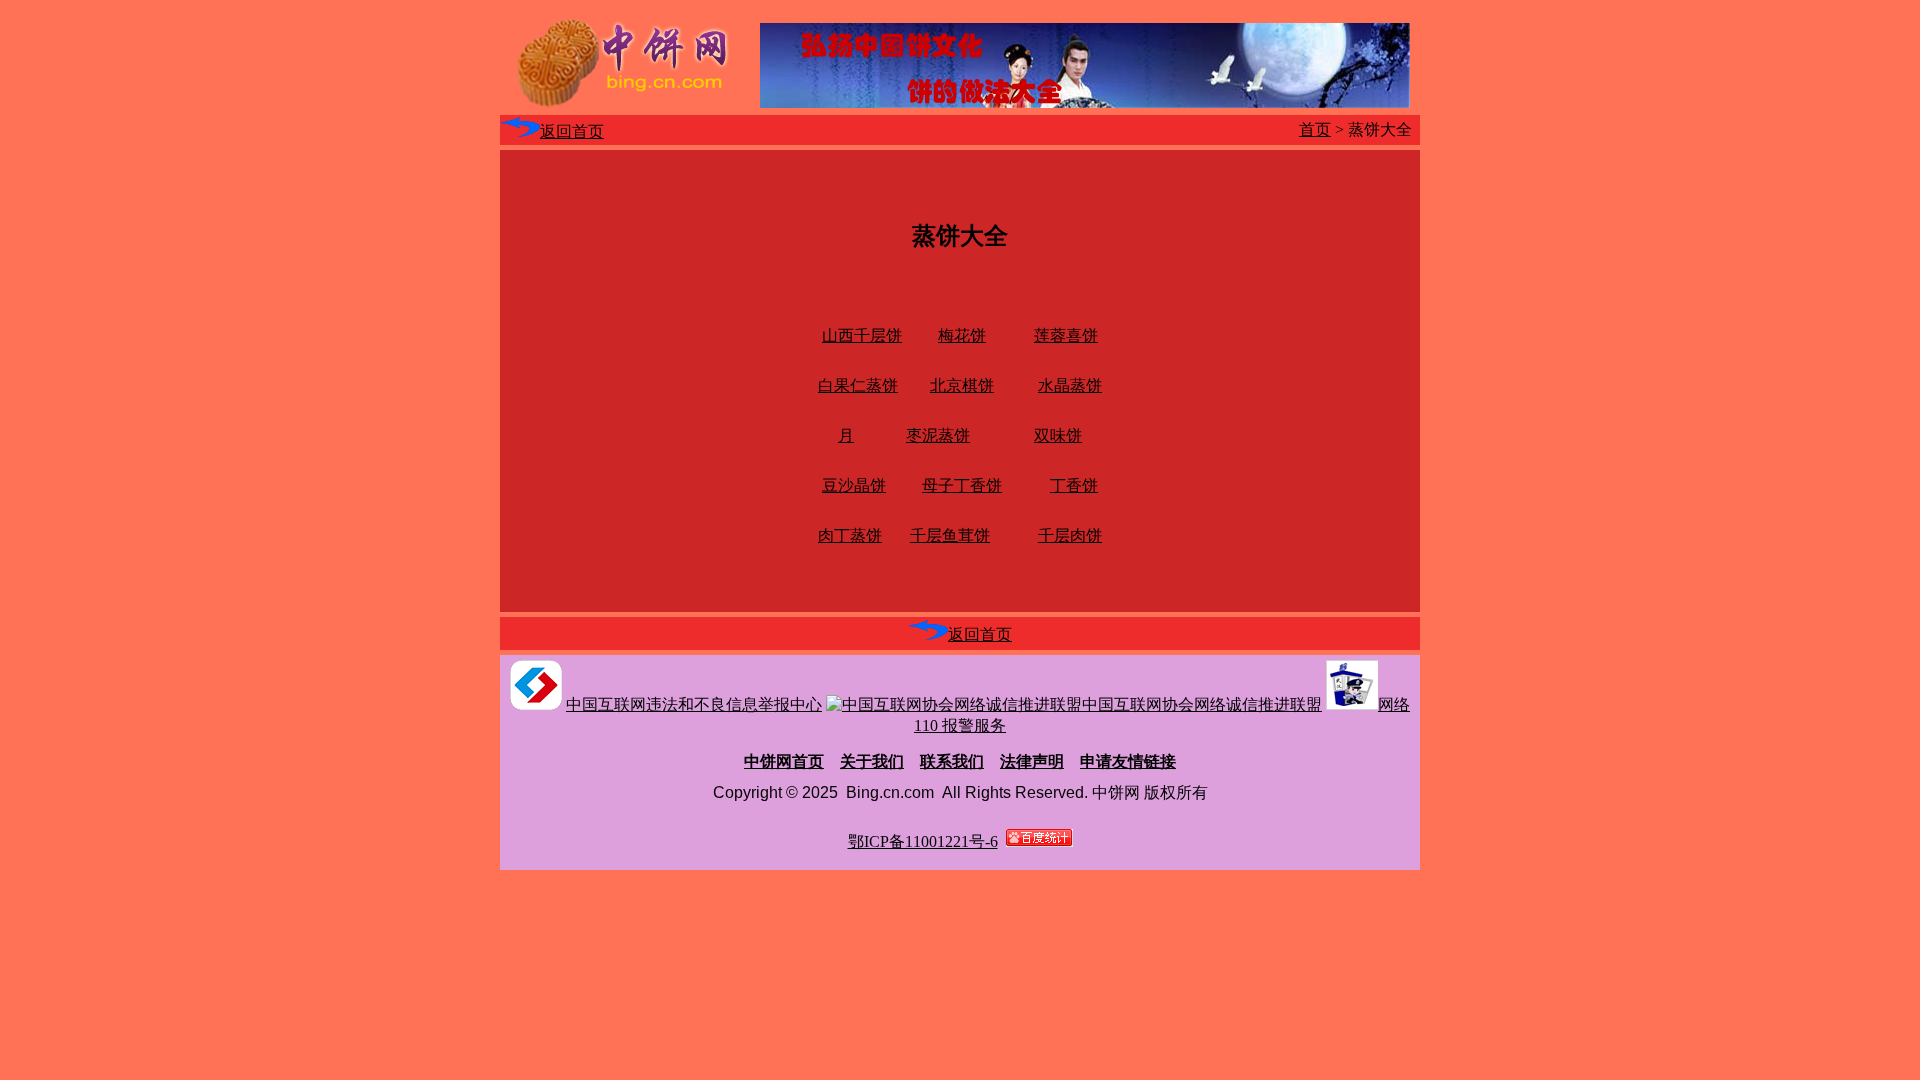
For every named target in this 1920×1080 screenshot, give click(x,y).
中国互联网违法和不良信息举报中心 (694, 704)
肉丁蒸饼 (850, 535)
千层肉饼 (1070, 535)
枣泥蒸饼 (938, 435)
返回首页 (572, 131)
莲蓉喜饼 (1066, 335)
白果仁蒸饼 (858, 385)
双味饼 (1058, 435)
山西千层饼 (862, 335)
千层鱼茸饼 (950, 535)
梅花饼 (962, 335)
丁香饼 (1074, 485)
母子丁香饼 (962, 485)
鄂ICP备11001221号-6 (923, 841)
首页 (1315, 129)
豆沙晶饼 (854, 485)
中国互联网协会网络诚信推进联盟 (1202, 704)
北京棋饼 (962, 385)
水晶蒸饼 (1070, 385)
